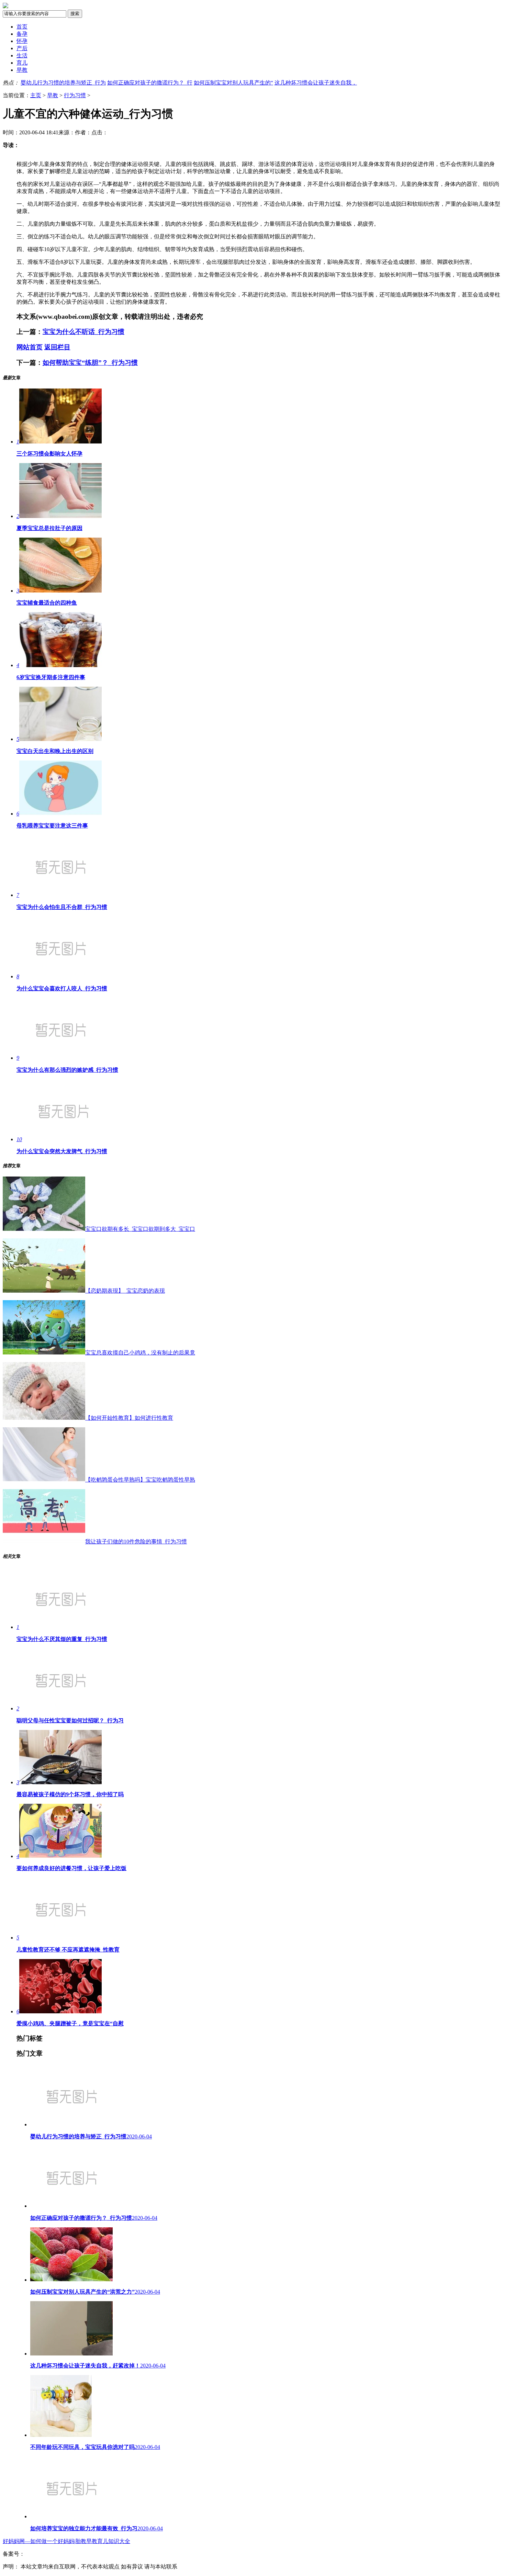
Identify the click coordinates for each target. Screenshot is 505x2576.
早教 (22, 70)
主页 (36, 95)
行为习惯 (75, 95)
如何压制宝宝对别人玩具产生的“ (233, 83)
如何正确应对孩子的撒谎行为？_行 (150, 83)
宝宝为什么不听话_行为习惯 (83, 332)
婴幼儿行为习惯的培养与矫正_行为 (63, 83)
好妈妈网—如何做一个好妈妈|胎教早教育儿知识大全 (66, 2541)
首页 (22, 27)
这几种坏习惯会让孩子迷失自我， (316, 83)
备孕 (22, 34)
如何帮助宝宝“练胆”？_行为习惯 (90, 363)
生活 (22, 55)
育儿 (22, 63)
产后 (22, 48)
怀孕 (22, 41)
